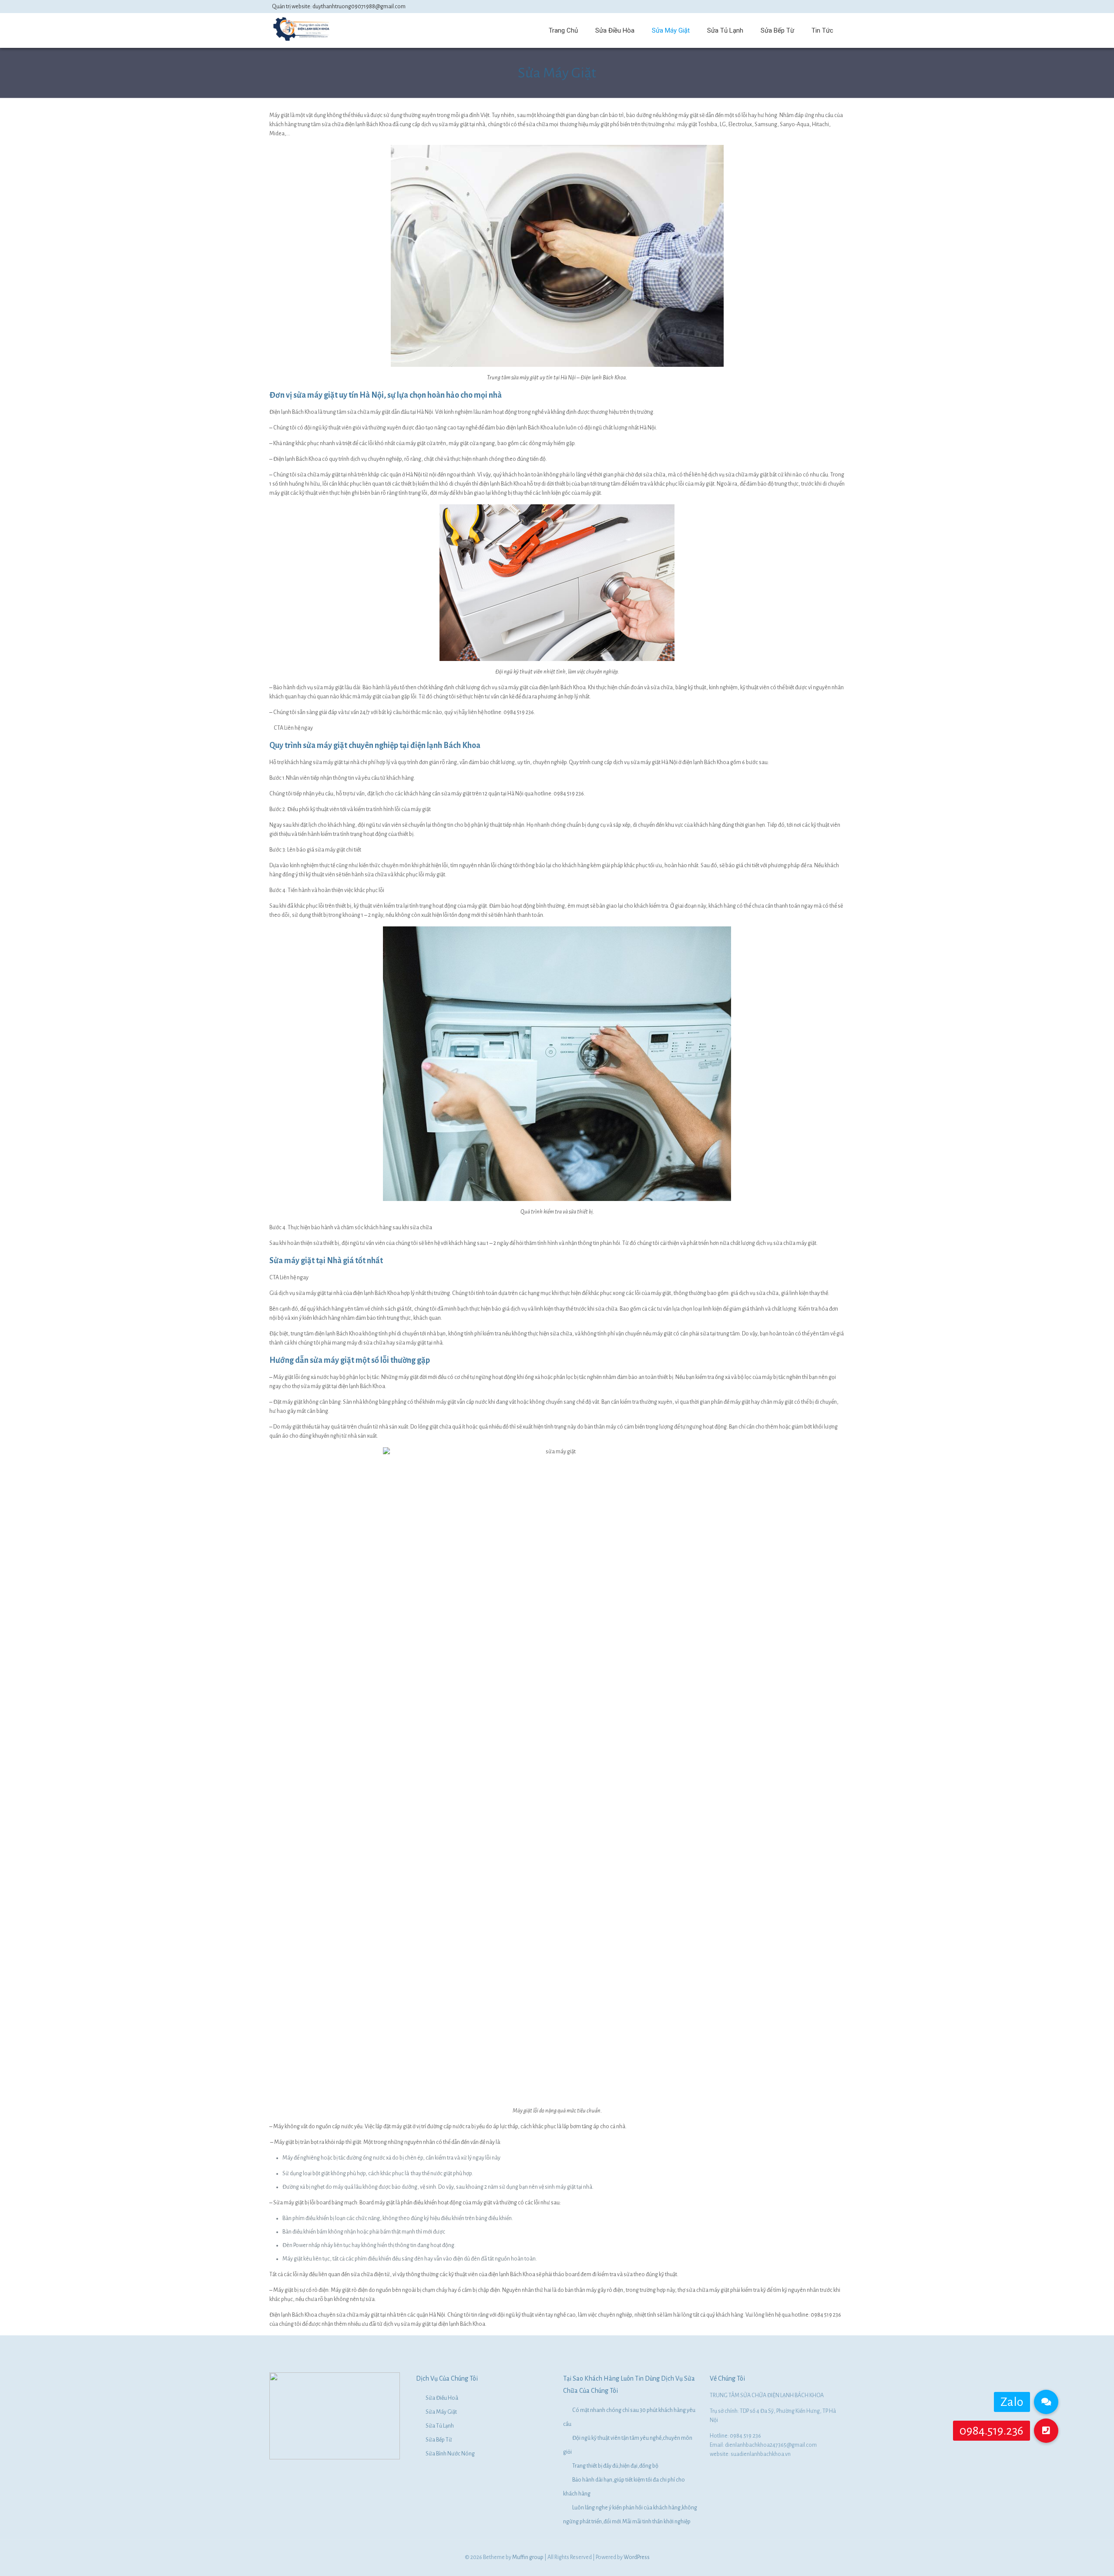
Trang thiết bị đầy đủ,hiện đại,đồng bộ (615, 2466)
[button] (1046, 2431)
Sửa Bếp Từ (439, 2440)
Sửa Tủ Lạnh (440, 2426)
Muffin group (528, 2557)
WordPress (637, 2557)
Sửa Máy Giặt (441, 2412)
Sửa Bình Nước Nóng (450, 2454)
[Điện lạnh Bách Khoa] (302, 40)
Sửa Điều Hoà (442, 2398)
